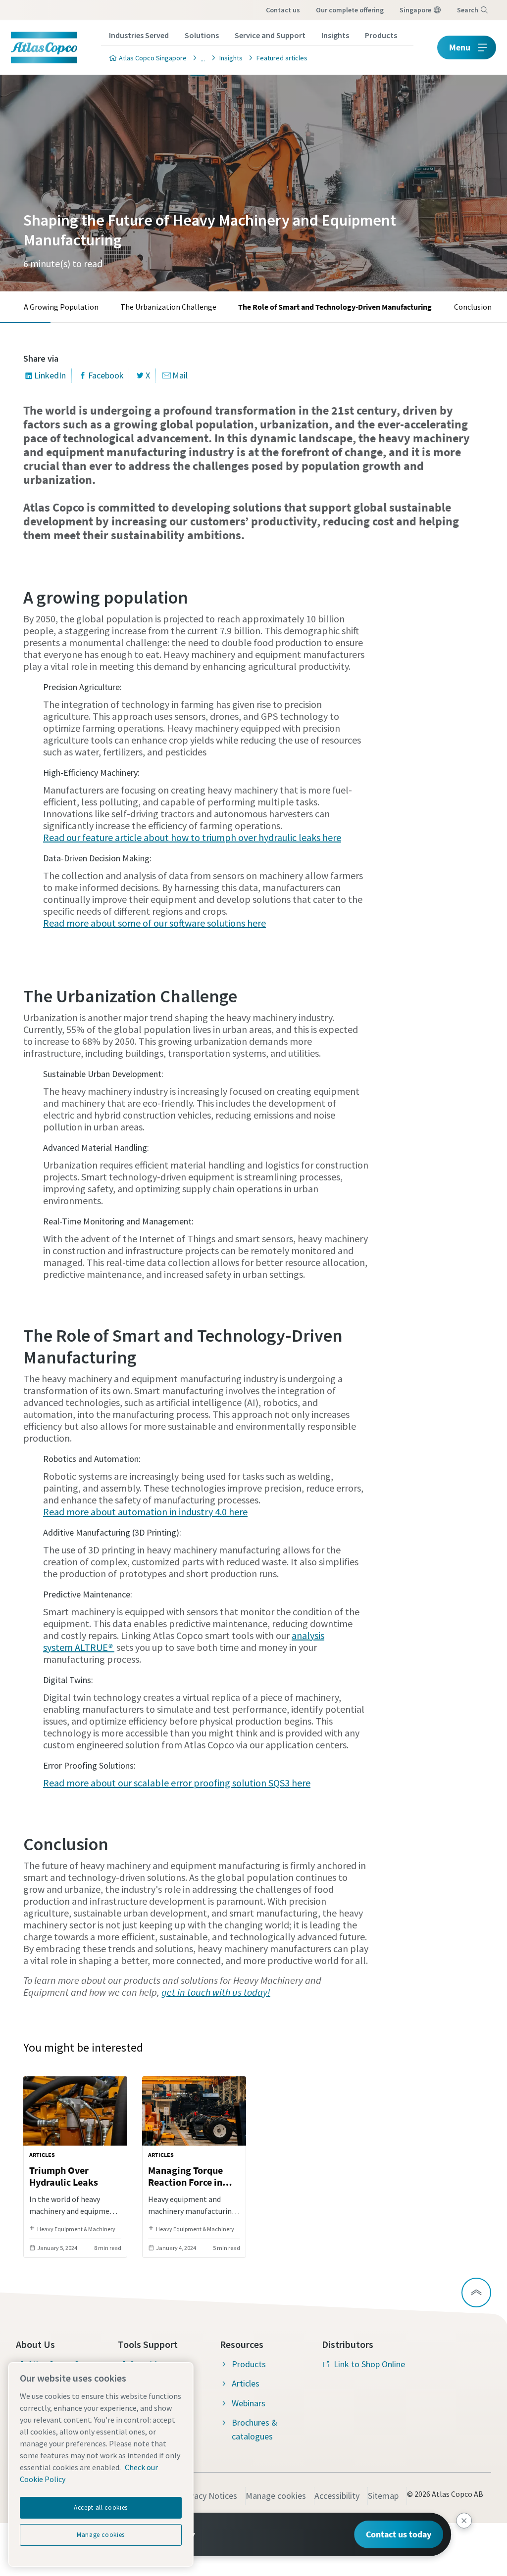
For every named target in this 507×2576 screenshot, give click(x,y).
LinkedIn (50, 375)
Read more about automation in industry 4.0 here (145, 1512)
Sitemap (383, 2496)
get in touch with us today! (216, 1992)
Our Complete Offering (350, 10)
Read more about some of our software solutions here (154, 923)
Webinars (249, 2403)
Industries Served (139, 35)
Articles (246, 2383)
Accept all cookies (101, 2507)
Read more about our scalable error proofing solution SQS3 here (177, 1783)
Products (381, 35)
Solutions (202, 35)
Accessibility (337, 2496)
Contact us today (399, 2534)
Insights (335, 35)
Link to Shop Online (369, 2364)
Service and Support (270, 35)
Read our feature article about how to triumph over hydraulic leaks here (192, 837)
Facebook (106, 375)
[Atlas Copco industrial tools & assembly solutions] (200, 58)
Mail (180, 375)
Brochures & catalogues (254, 2429)
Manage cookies (276, 2496)
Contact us (283, 10)
